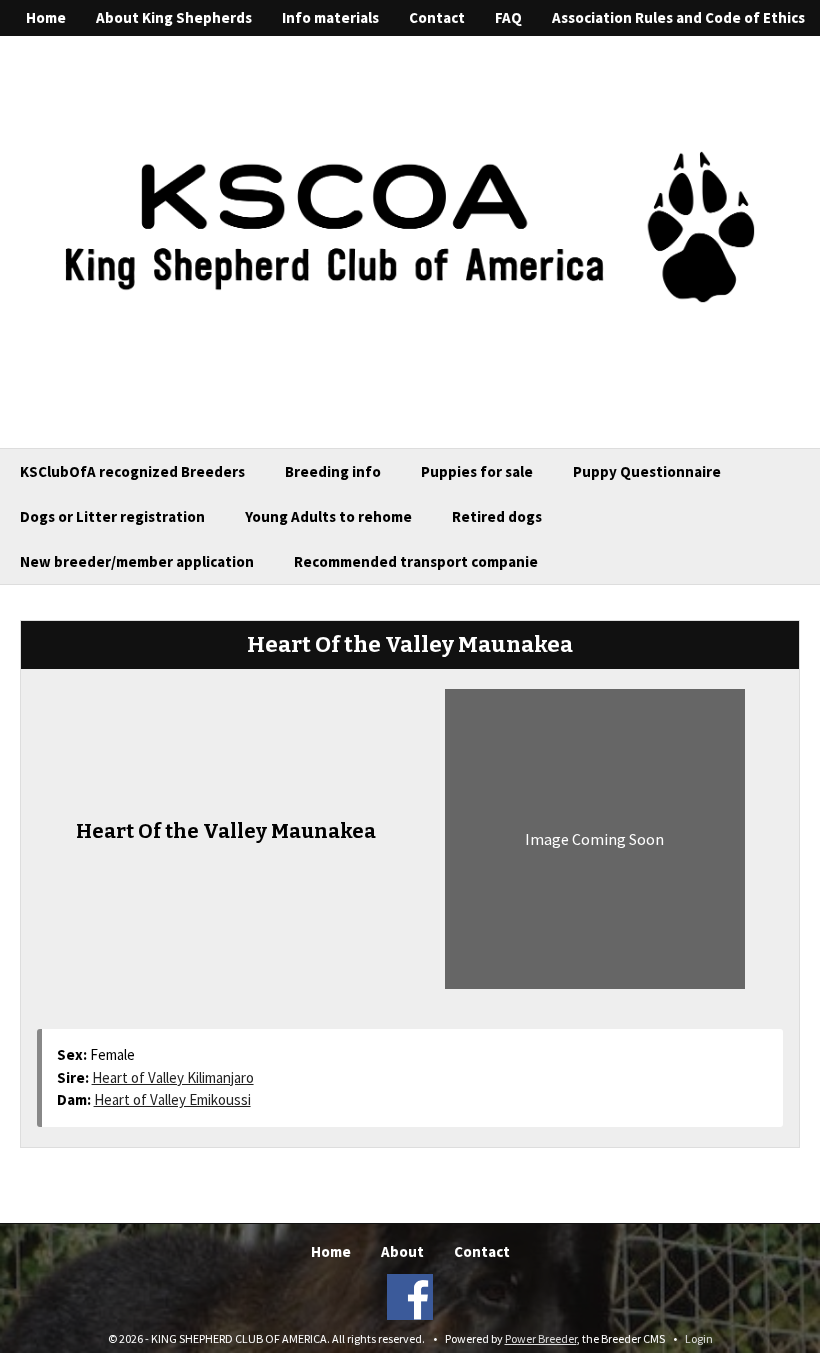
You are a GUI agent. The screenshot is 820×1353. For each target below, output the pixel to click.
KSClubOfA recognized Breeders (132, 471)
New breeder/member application (137, 561)
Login (699, 1338)
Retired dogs (497, 516)
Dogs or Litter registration (112, 516)
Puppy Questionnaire (647, 471)
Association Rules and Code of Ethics (678, 17)
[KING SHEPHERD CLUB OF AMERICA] (410, 225)
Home (46, 17)
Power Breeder (541, 1338)
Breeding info (333, 471)
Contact (437, 17)
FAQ (508, 17)
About (402, 1251)
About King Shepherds (174, 17)
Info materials (330, 17)
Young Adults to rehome (328, 516)
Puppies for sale (477, 471)
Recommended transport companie (416, 561)
